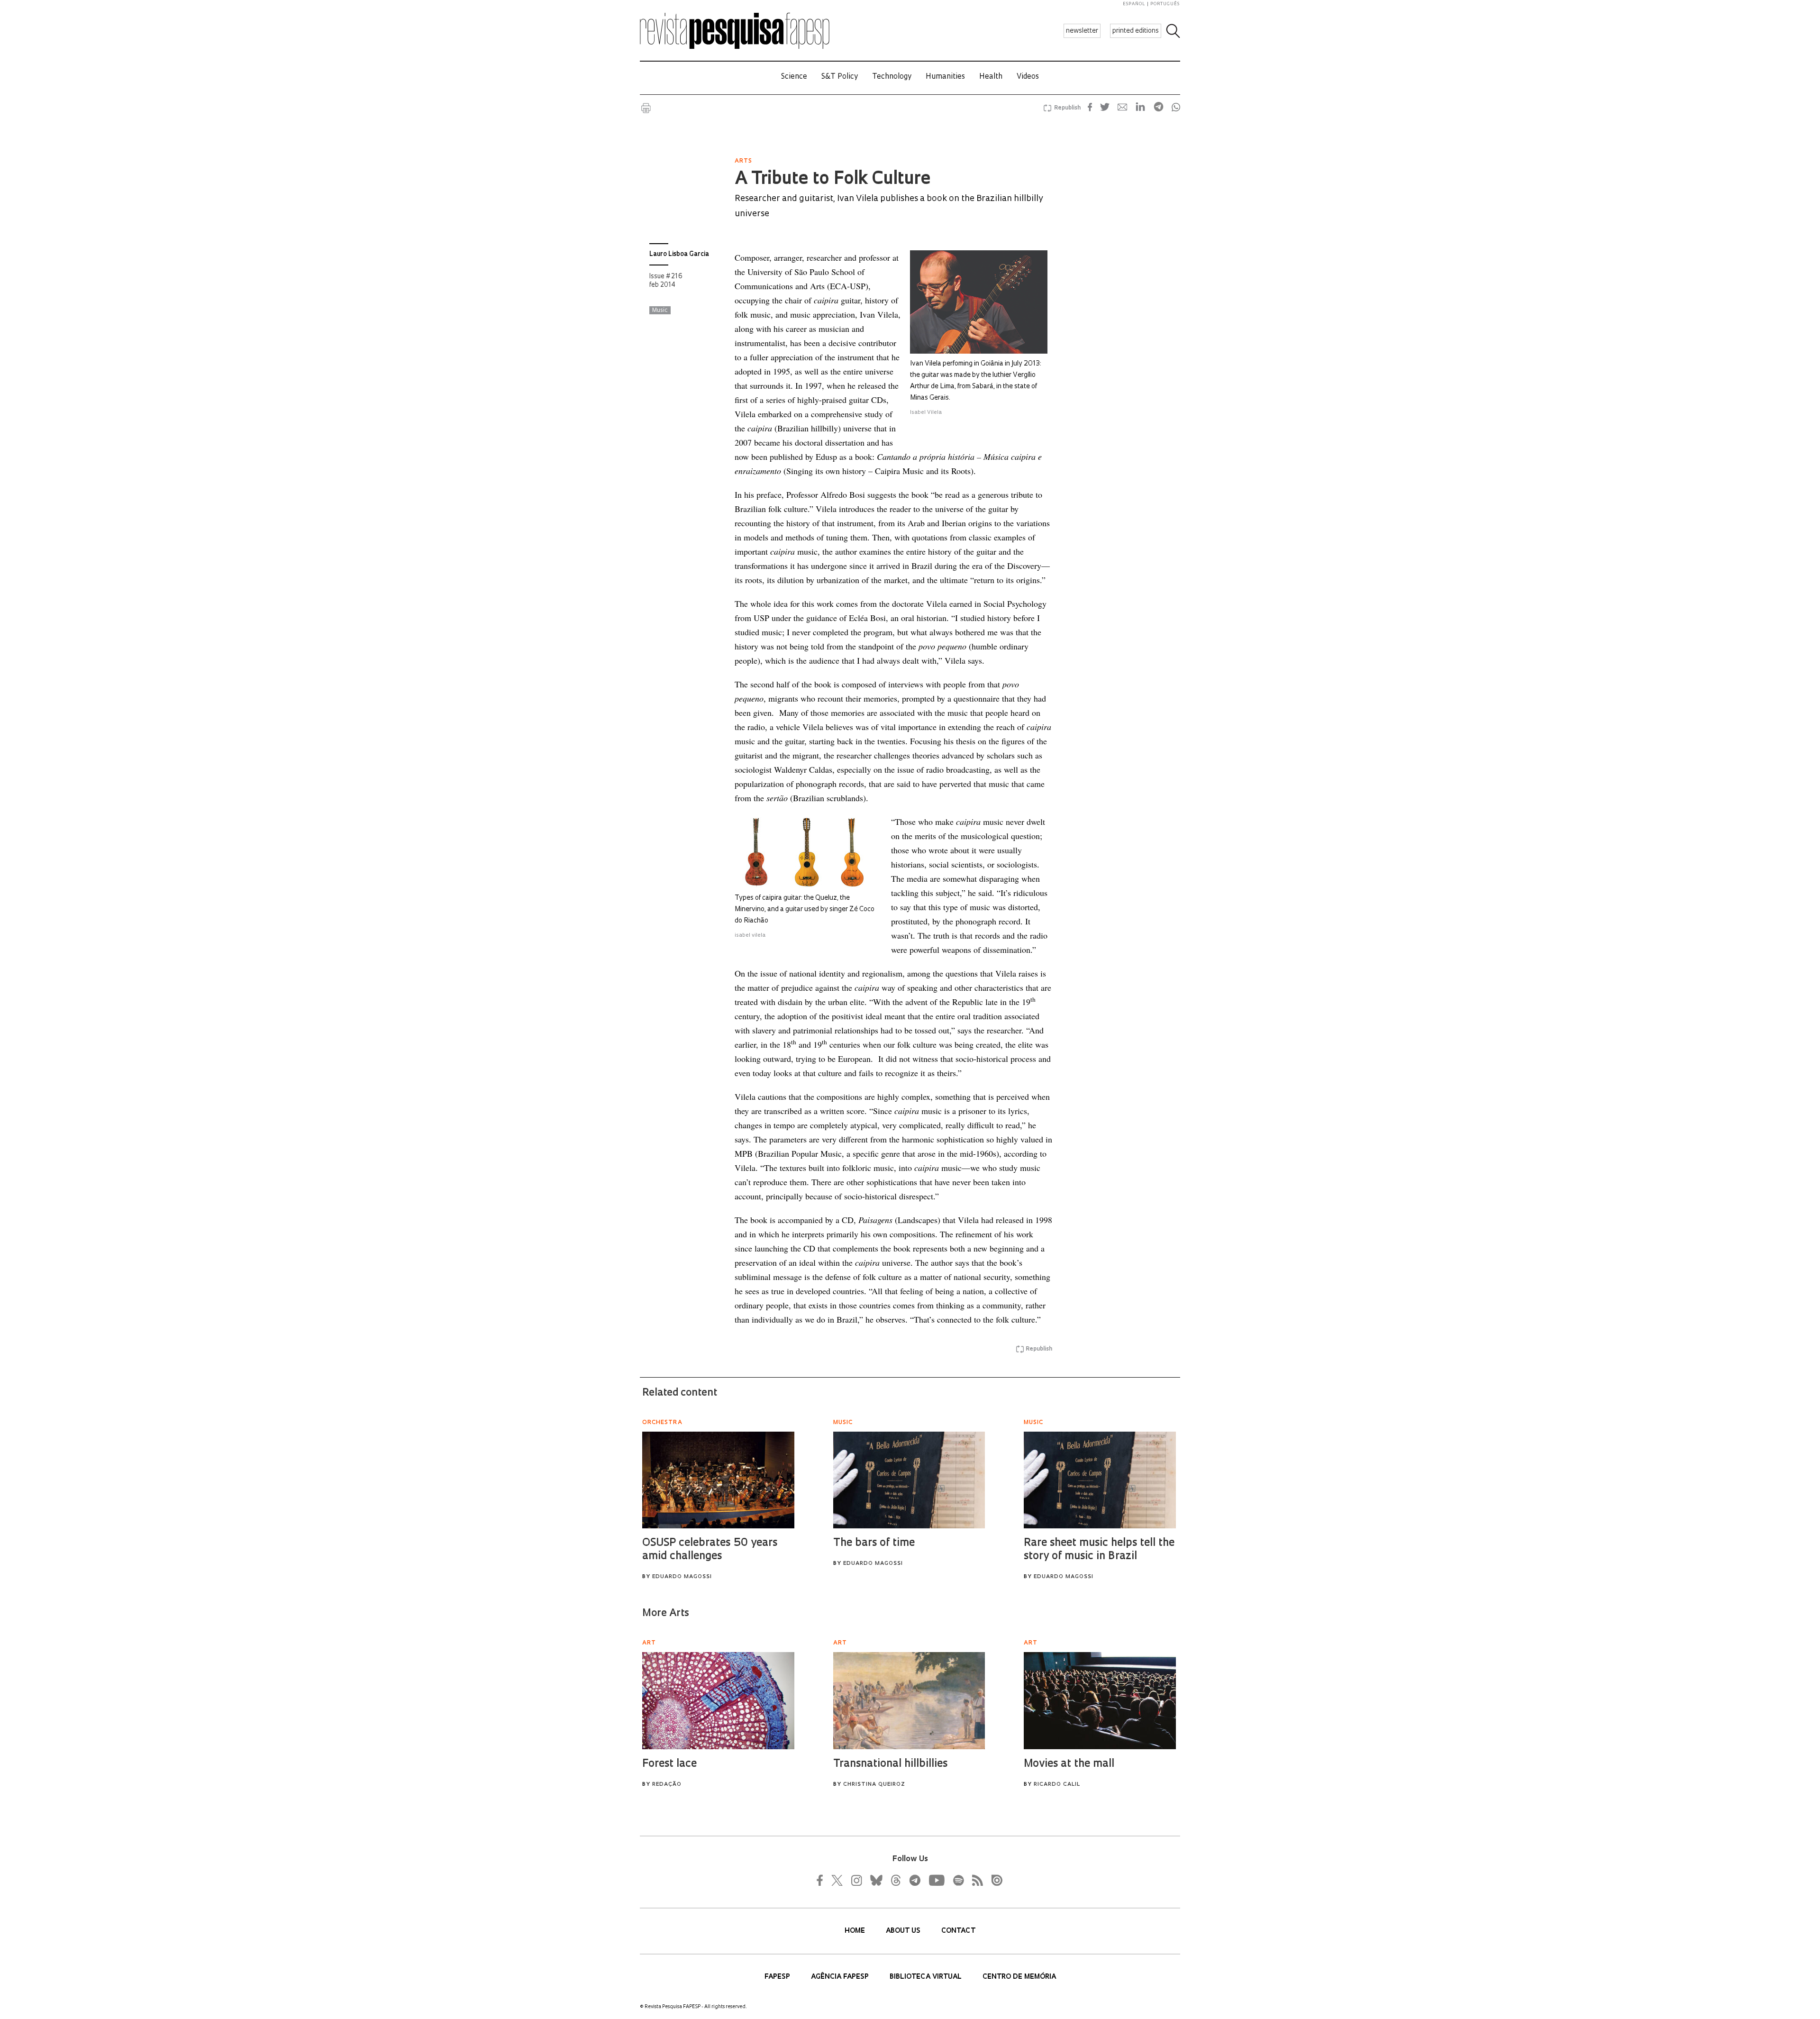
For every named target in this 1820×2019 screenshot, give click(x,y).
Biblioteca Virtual (927, 1977)
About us (904, 1931)
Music (660, 311)
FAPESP (778, 1977)
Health (991, 77)
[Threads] (895, 1880)
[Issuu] (994, 1880)
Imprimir (646, 108)
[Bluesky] (875, 1880)
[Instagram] (855, 1880)
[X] (837, 1880)
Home (856, 1931)
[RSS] (975, 1880)
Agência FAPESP (841, 1977)
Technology (892, 77)
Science (794, 77)
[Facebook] (822, 1880)
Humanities (945, 77)
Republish (1067, 108)
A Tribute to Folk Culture (833, 180)
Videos (1028, 77)
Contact (958, 1931)
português (1165, 4)
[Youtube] (936, 1880)
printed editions (1136, 31)
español (1134, 4)
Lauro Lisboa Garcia (679, 254)
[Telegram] (914, 1880)
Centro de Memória (1019, 1977)
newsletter (1082, 31)
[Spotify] (958, 1880)
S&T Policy (840, 77)
